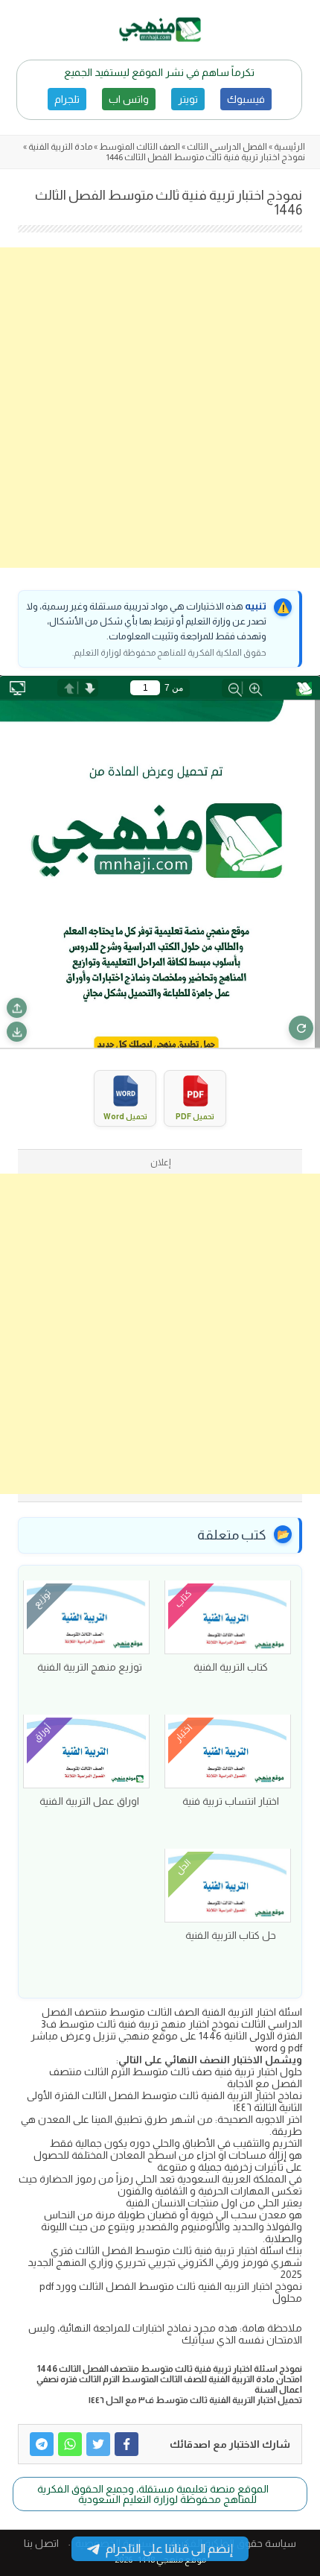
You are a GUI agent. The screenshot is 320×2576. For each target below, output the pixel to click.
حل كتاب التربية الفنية (231, 1935)
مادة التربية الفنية (60, 147)
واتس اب (129, 99)
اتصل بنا (41, 2543)
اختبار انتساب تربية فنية (231, 1801)
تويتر (188, 99)
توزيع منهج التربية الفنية (90, 1667)
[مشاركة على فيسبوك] (127, 2444)
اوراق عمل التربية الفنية (89, 1801)
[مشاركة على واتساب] (70, 2444)
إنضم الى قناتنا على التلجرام (169, 2549)
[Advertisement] (160, 408)
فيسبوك (246, 99)
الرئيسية (289, 147)
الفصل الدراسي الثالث (227, 147)
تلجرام (67, 99)
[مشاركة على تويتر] (98, 2444)
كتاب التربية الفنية (231, 1667)
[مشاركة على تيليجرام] (42, 2444)
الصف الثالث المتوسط (140, 147)
